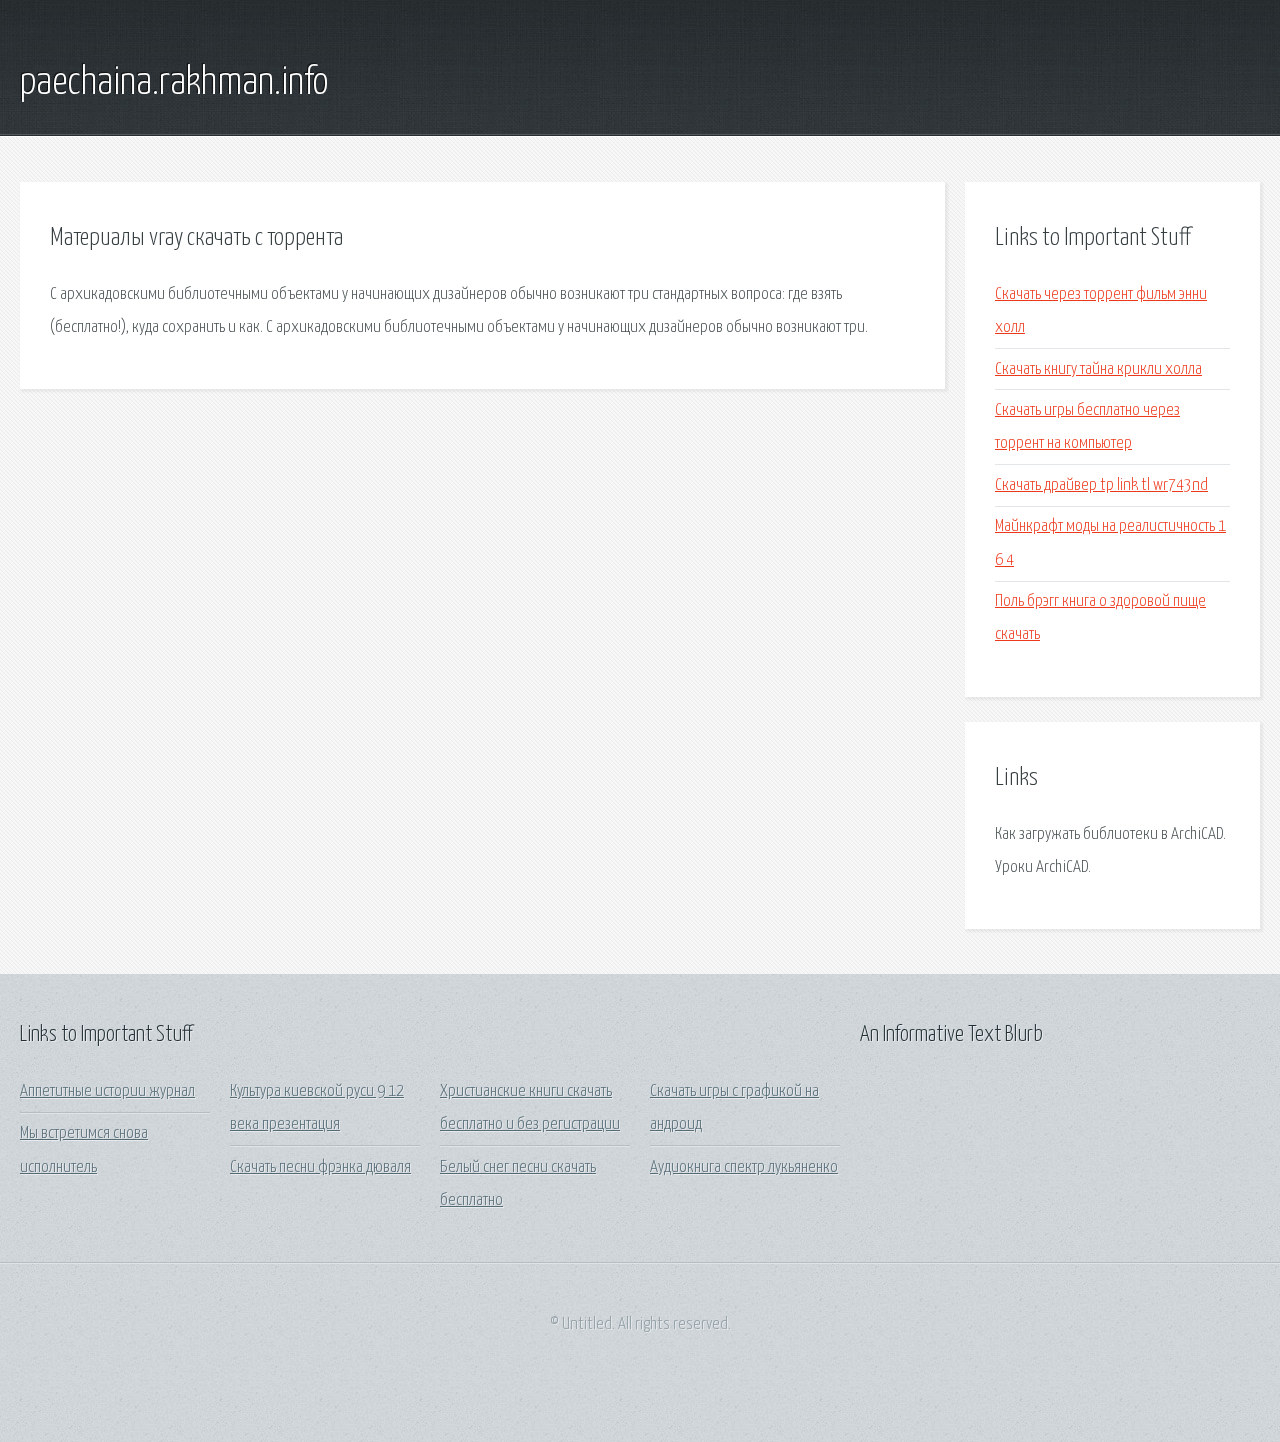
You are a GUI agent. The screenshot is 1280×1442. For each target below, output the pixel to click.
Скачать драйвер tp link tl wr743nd (1101, 485)
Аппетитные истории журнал (107, 1091)
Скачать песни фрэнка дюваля (320, 1167)
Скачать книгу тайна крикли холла (1098, 369)
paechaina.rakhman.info (174, 83)
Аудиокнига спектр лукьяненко (744, 1167)
